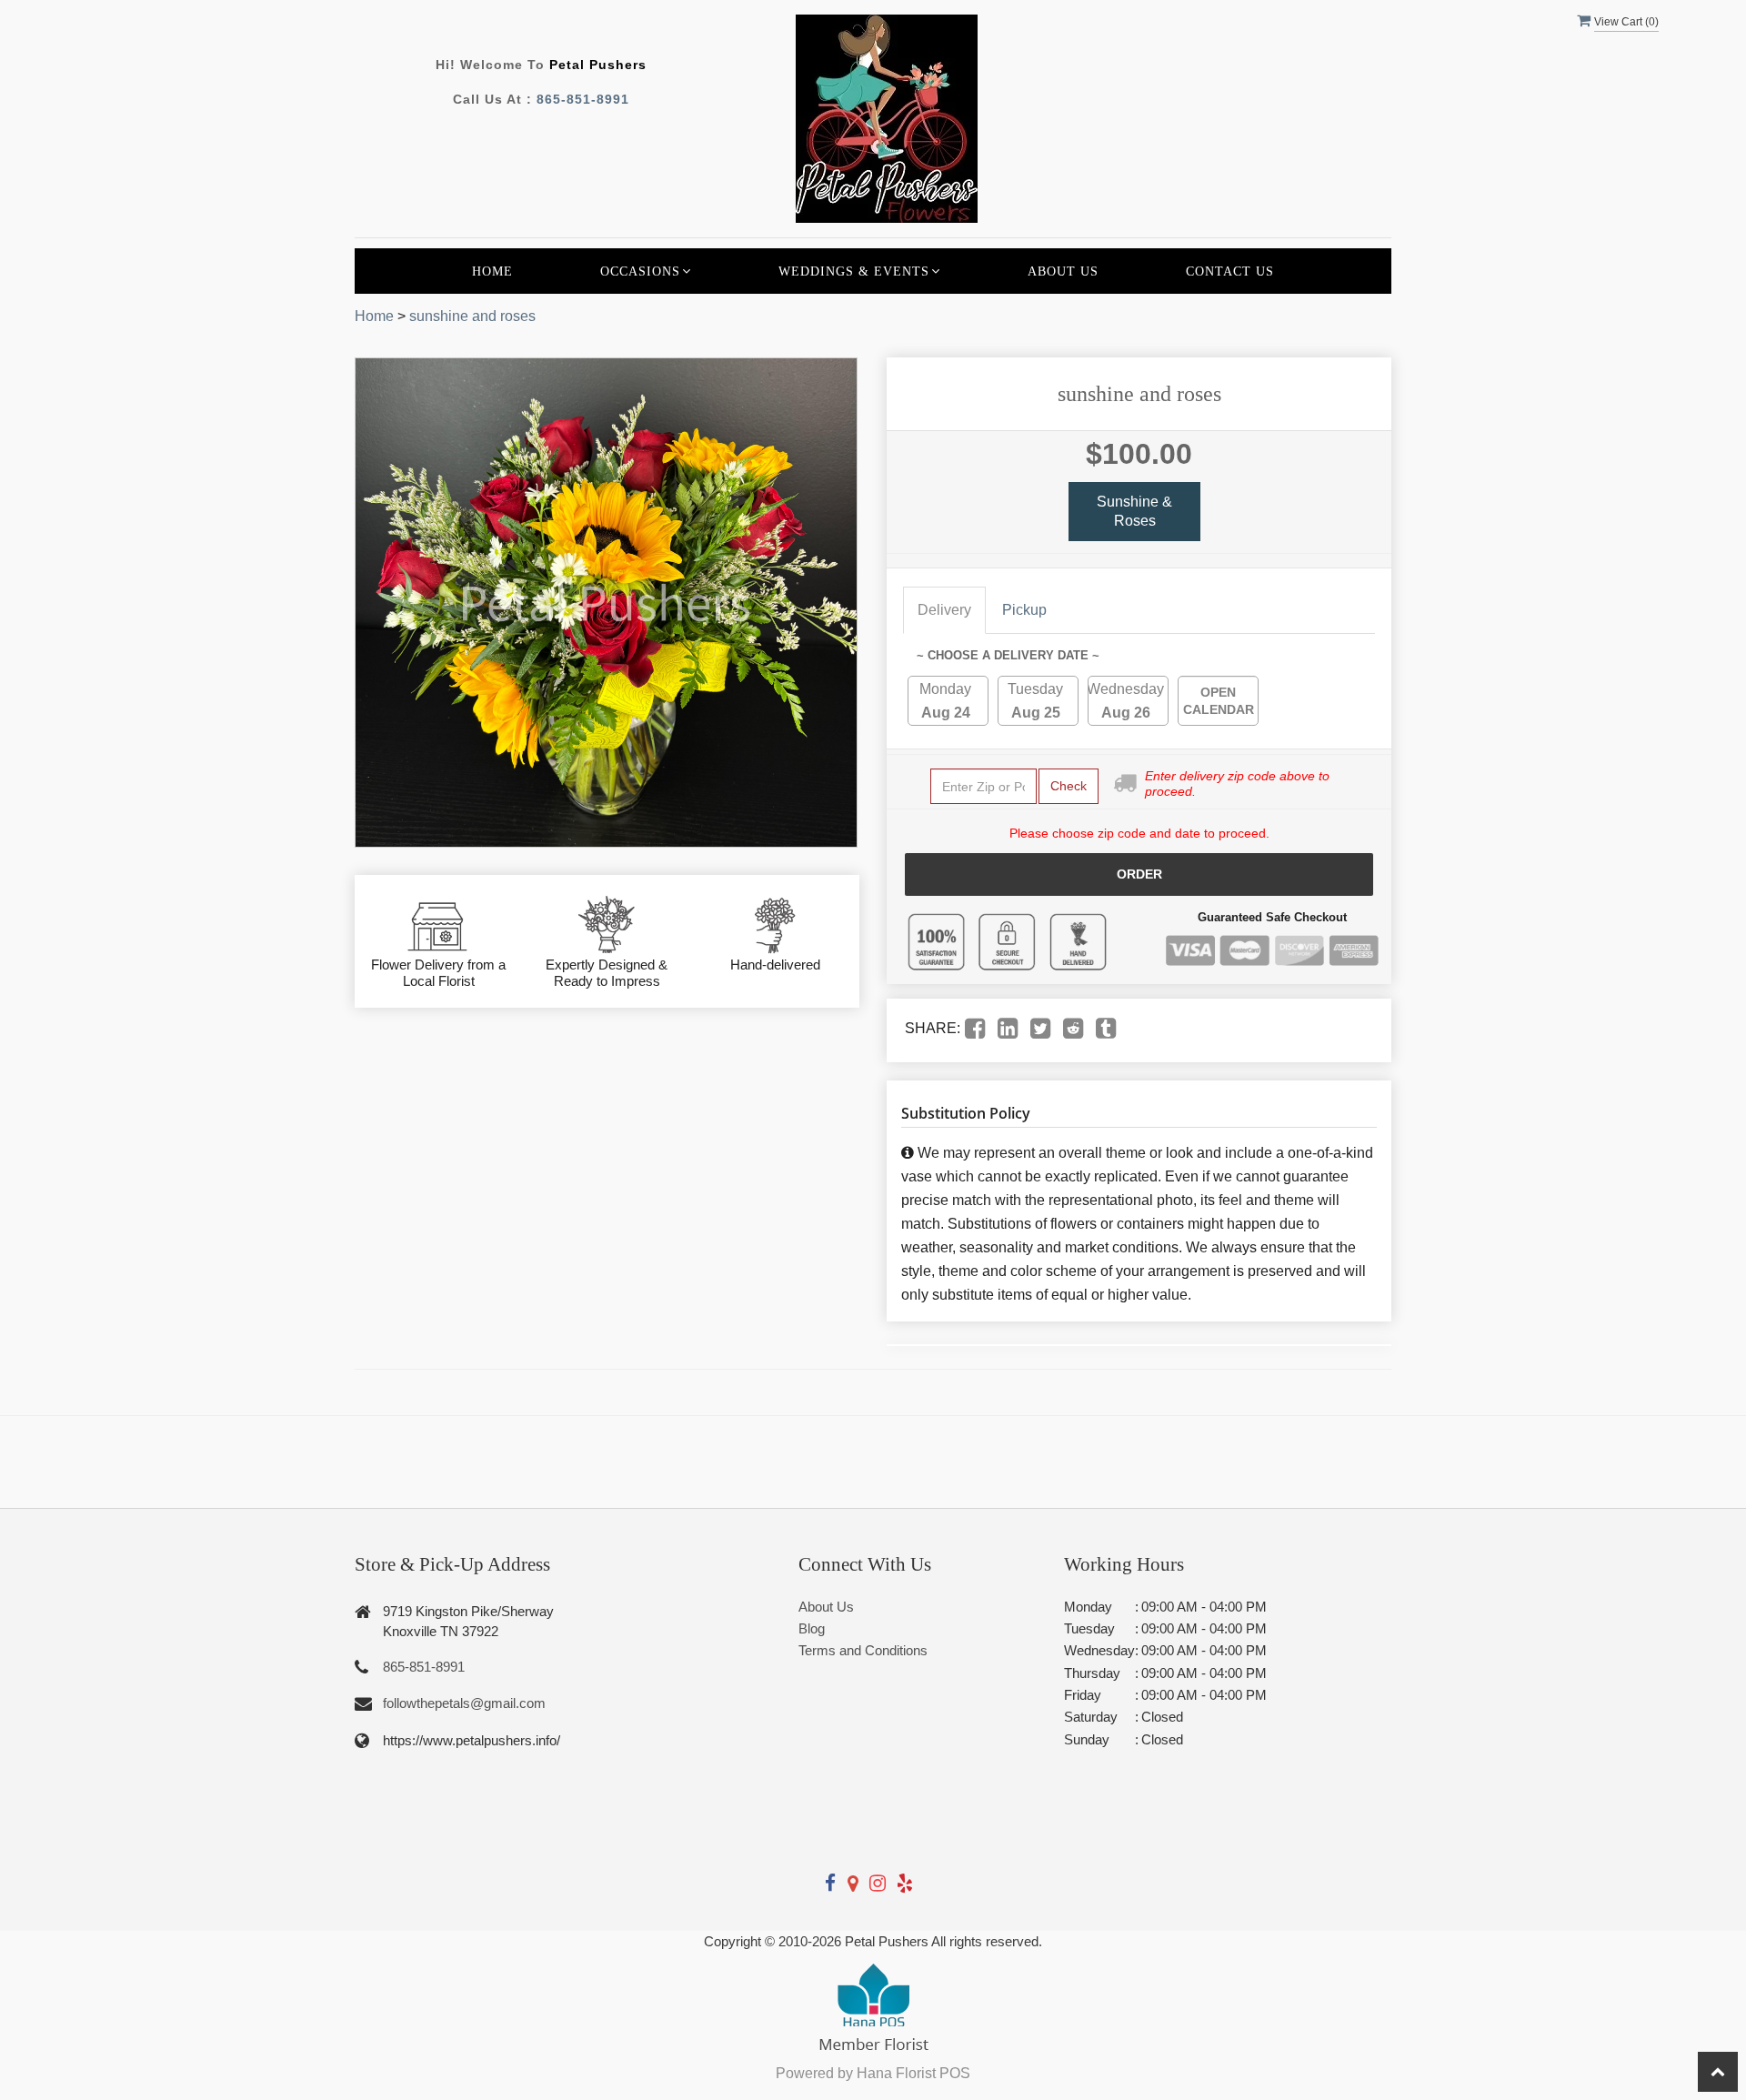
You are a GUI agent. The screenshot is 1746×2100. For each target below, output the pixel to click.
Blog (812, 1628)
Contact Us (1230, 271)
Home (492, 271)
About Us (1063, 271)
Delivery (944, 610)
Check (1069, 786)
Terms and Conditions (863, 1650)
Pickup (1024, 610)
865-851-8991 (583, 99)
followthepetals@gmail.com (464, 1703)
